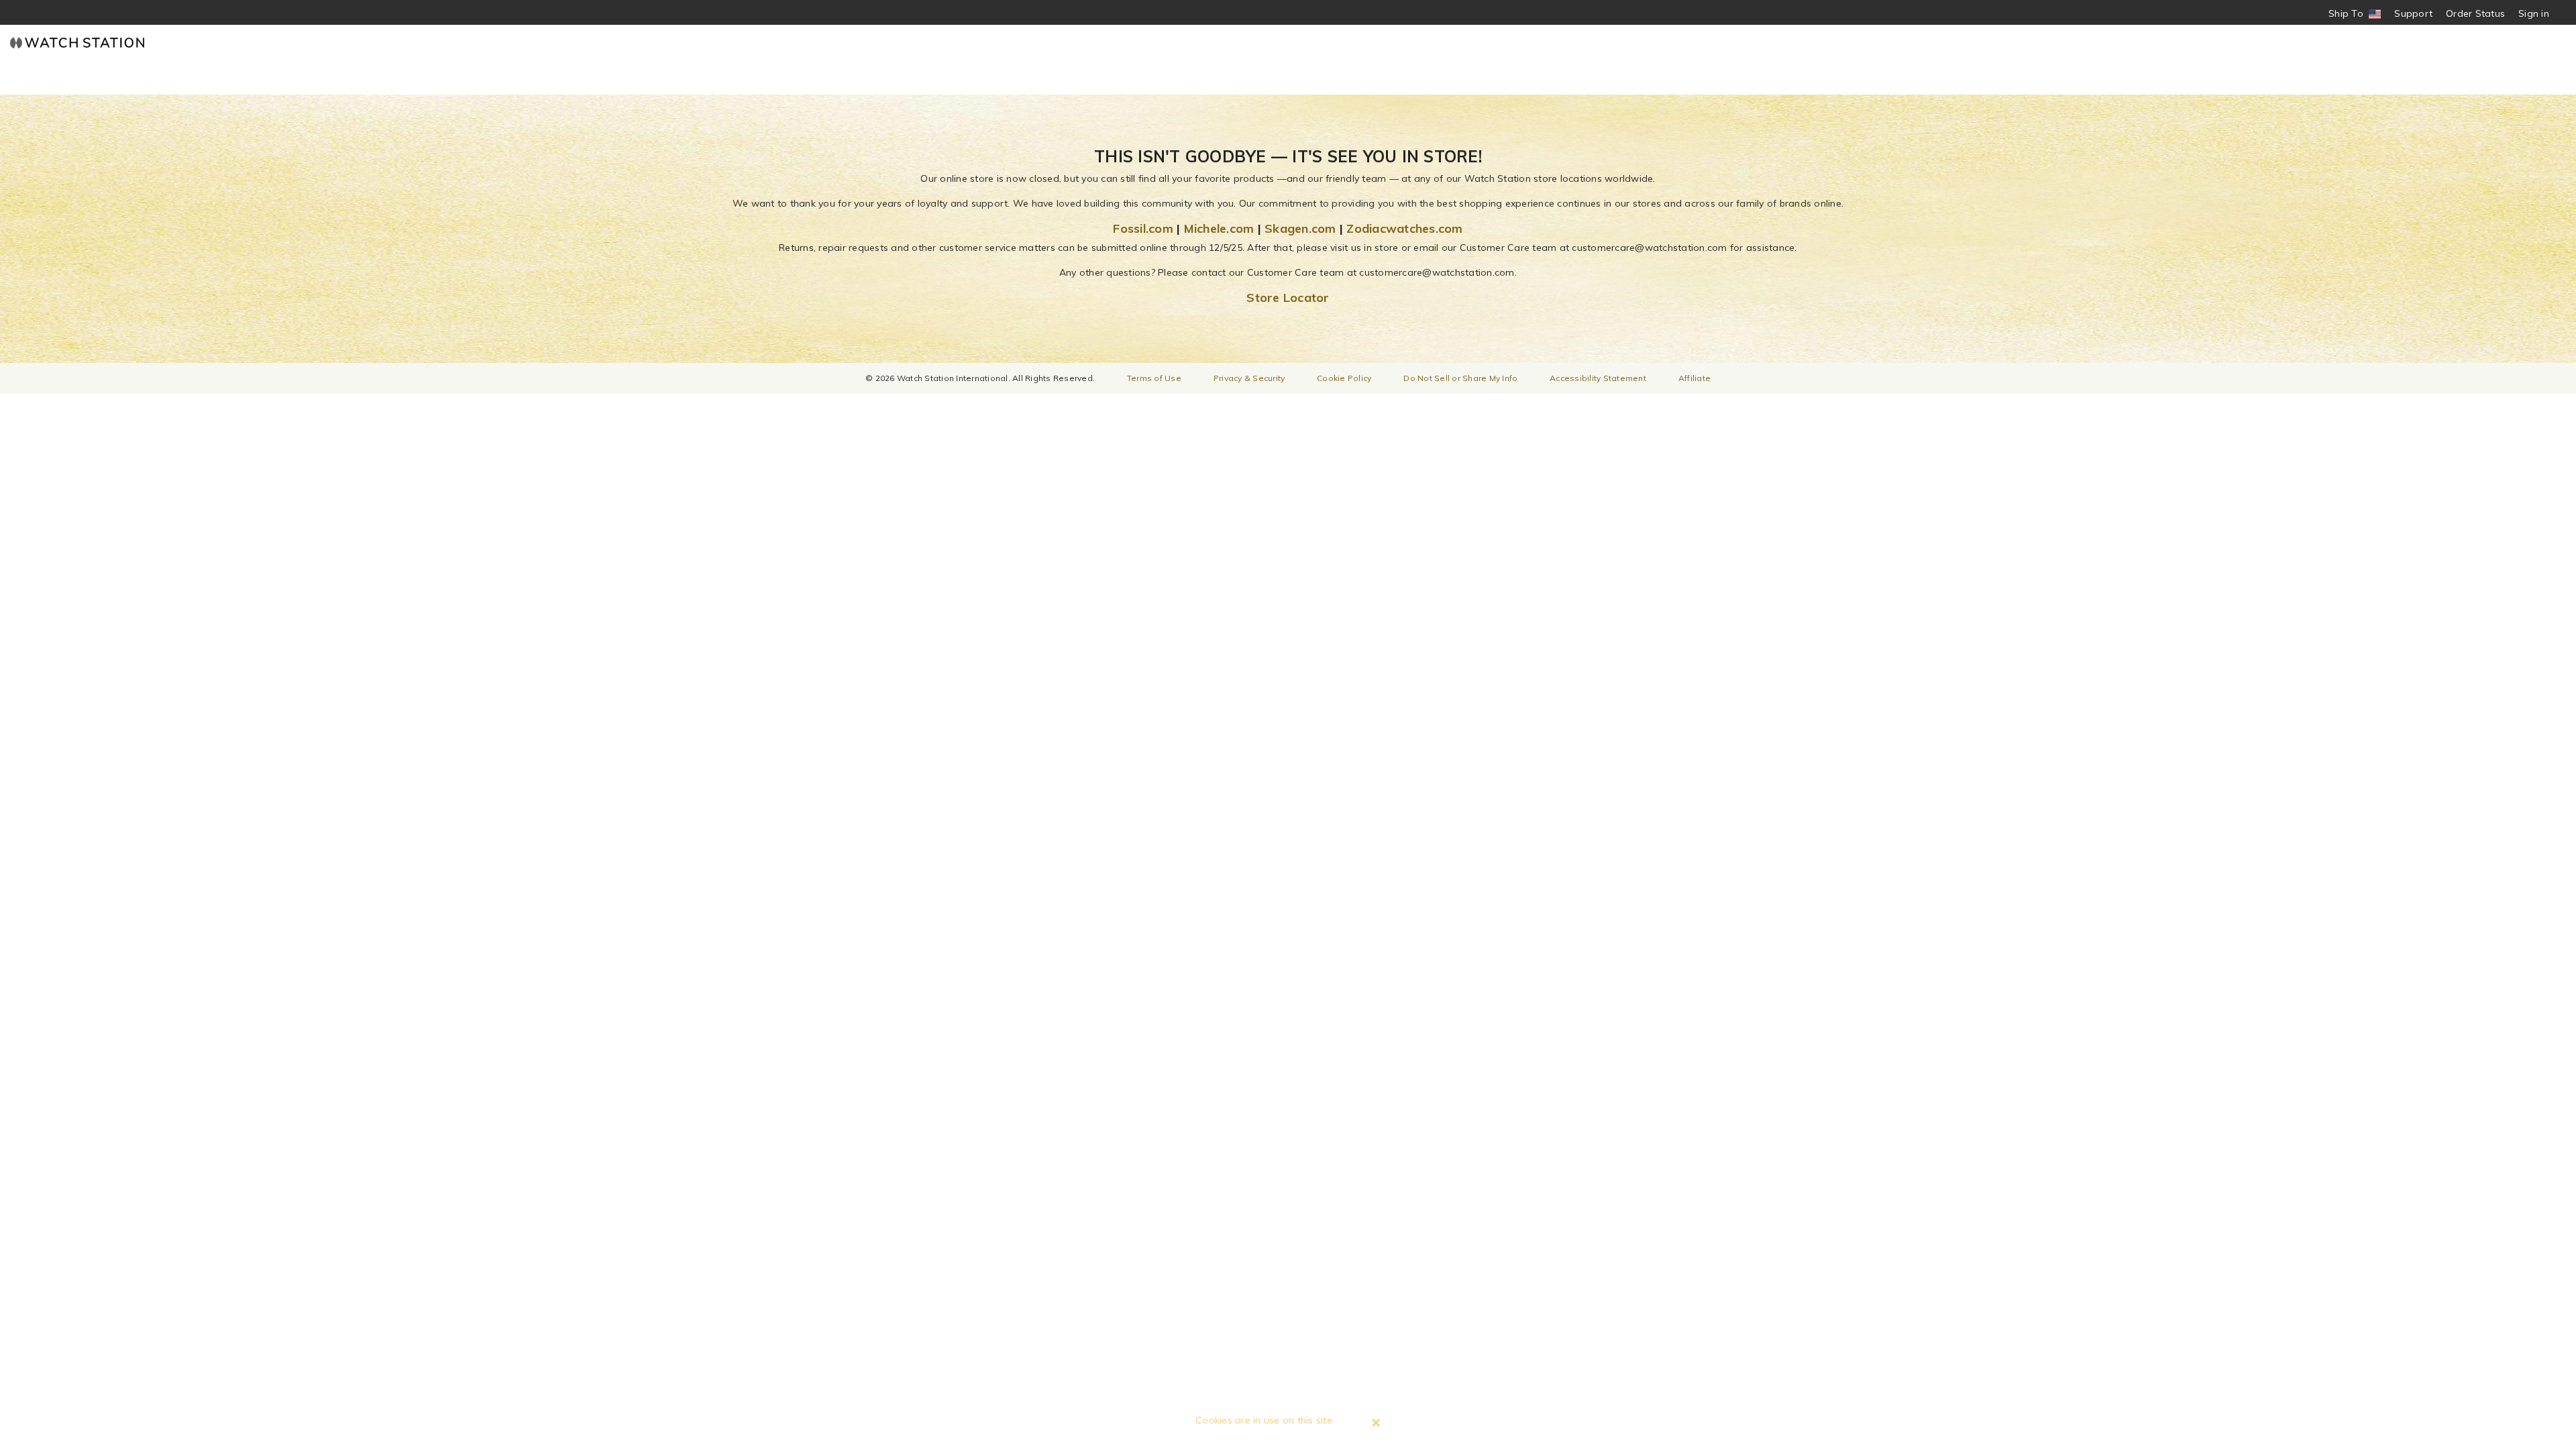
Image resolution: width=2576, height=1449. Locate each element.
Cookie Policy (1344, 378)
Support (2413, 13)
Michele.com (1219, 228)
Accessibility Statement (1598, 378)
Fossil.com (1143, 228)
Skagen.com (1300, 228)
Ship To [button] (2350, 14)
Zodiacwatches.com (1404, 228)
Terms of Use (1154, 378)
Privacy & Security (1249, 378)
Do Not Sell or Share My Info (1460, 378)
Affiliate (1695, 378)
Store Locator (1288, 298)
